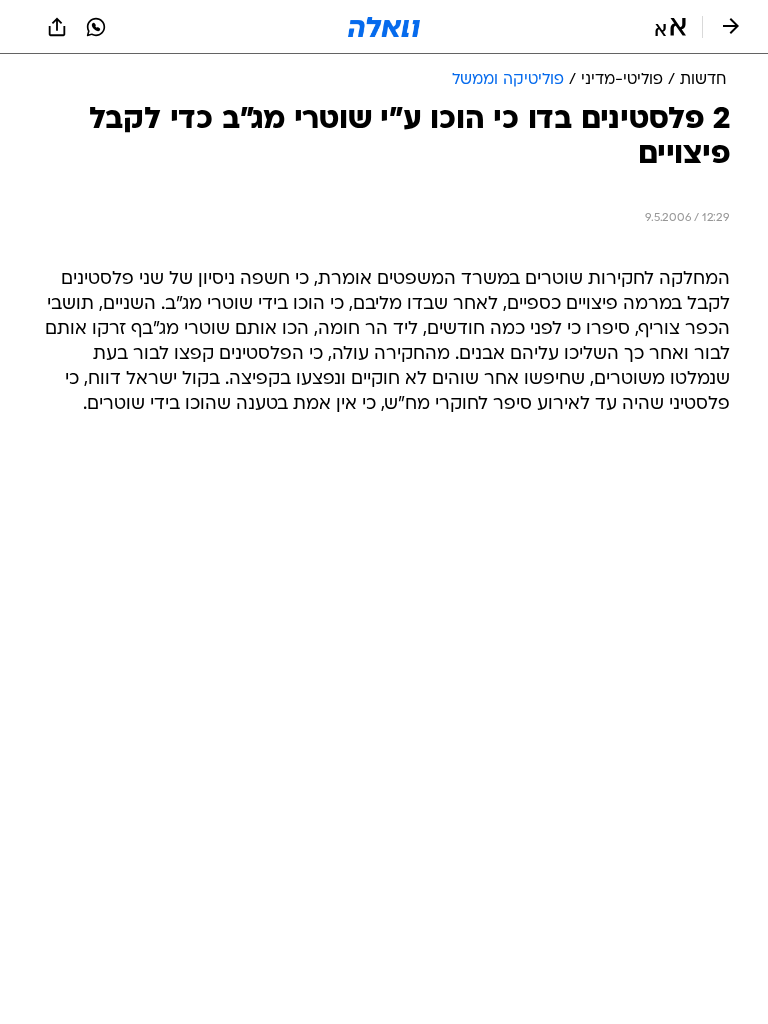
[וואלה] (384, 27)
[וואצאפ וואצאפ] (96, 27)
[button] (670, 27)
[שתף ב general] (57, 27)
